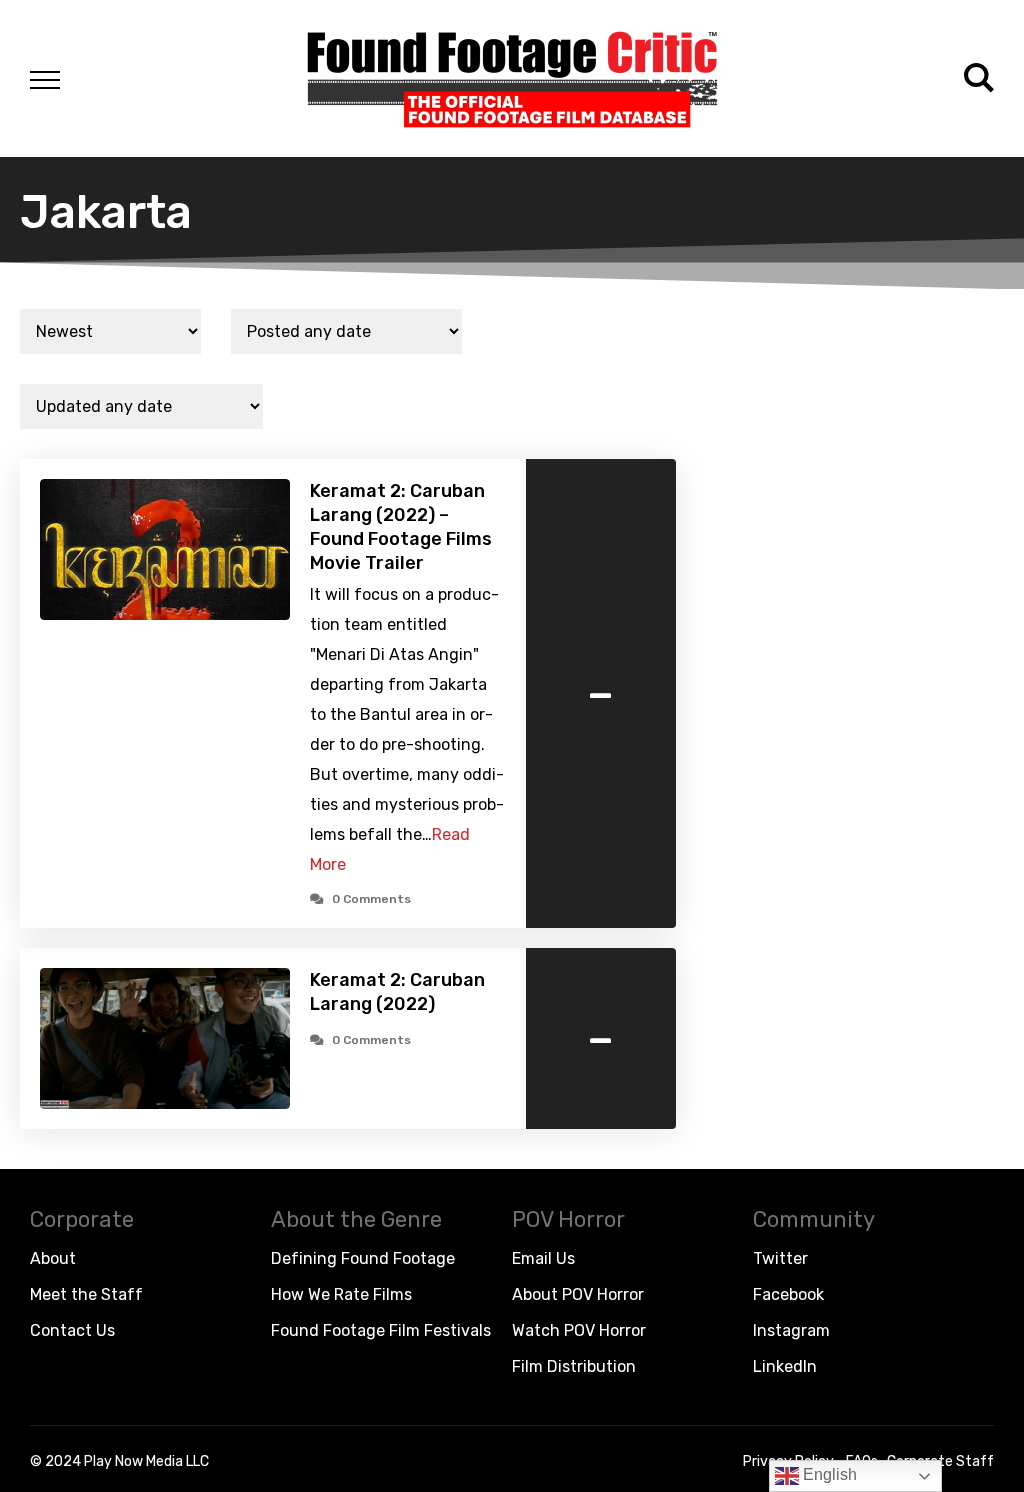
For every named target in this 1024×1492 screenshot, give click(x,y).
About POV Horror (578, 1294)
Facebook (788, 1294)
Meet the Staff (86, 1294)
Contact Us (72, 1330)
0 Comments (371, 899)
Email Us (543, 1258)
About (53, 1258)
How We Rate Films (341, 1294)
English (828, 1474)
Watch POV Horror (579, 1330)
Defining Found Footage (363, 1258)
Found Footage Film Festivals (381, 1330)
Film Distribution (574, 1366)
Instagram (791, 1330)
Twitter (780, 1258)
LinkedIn (785, 1366)
